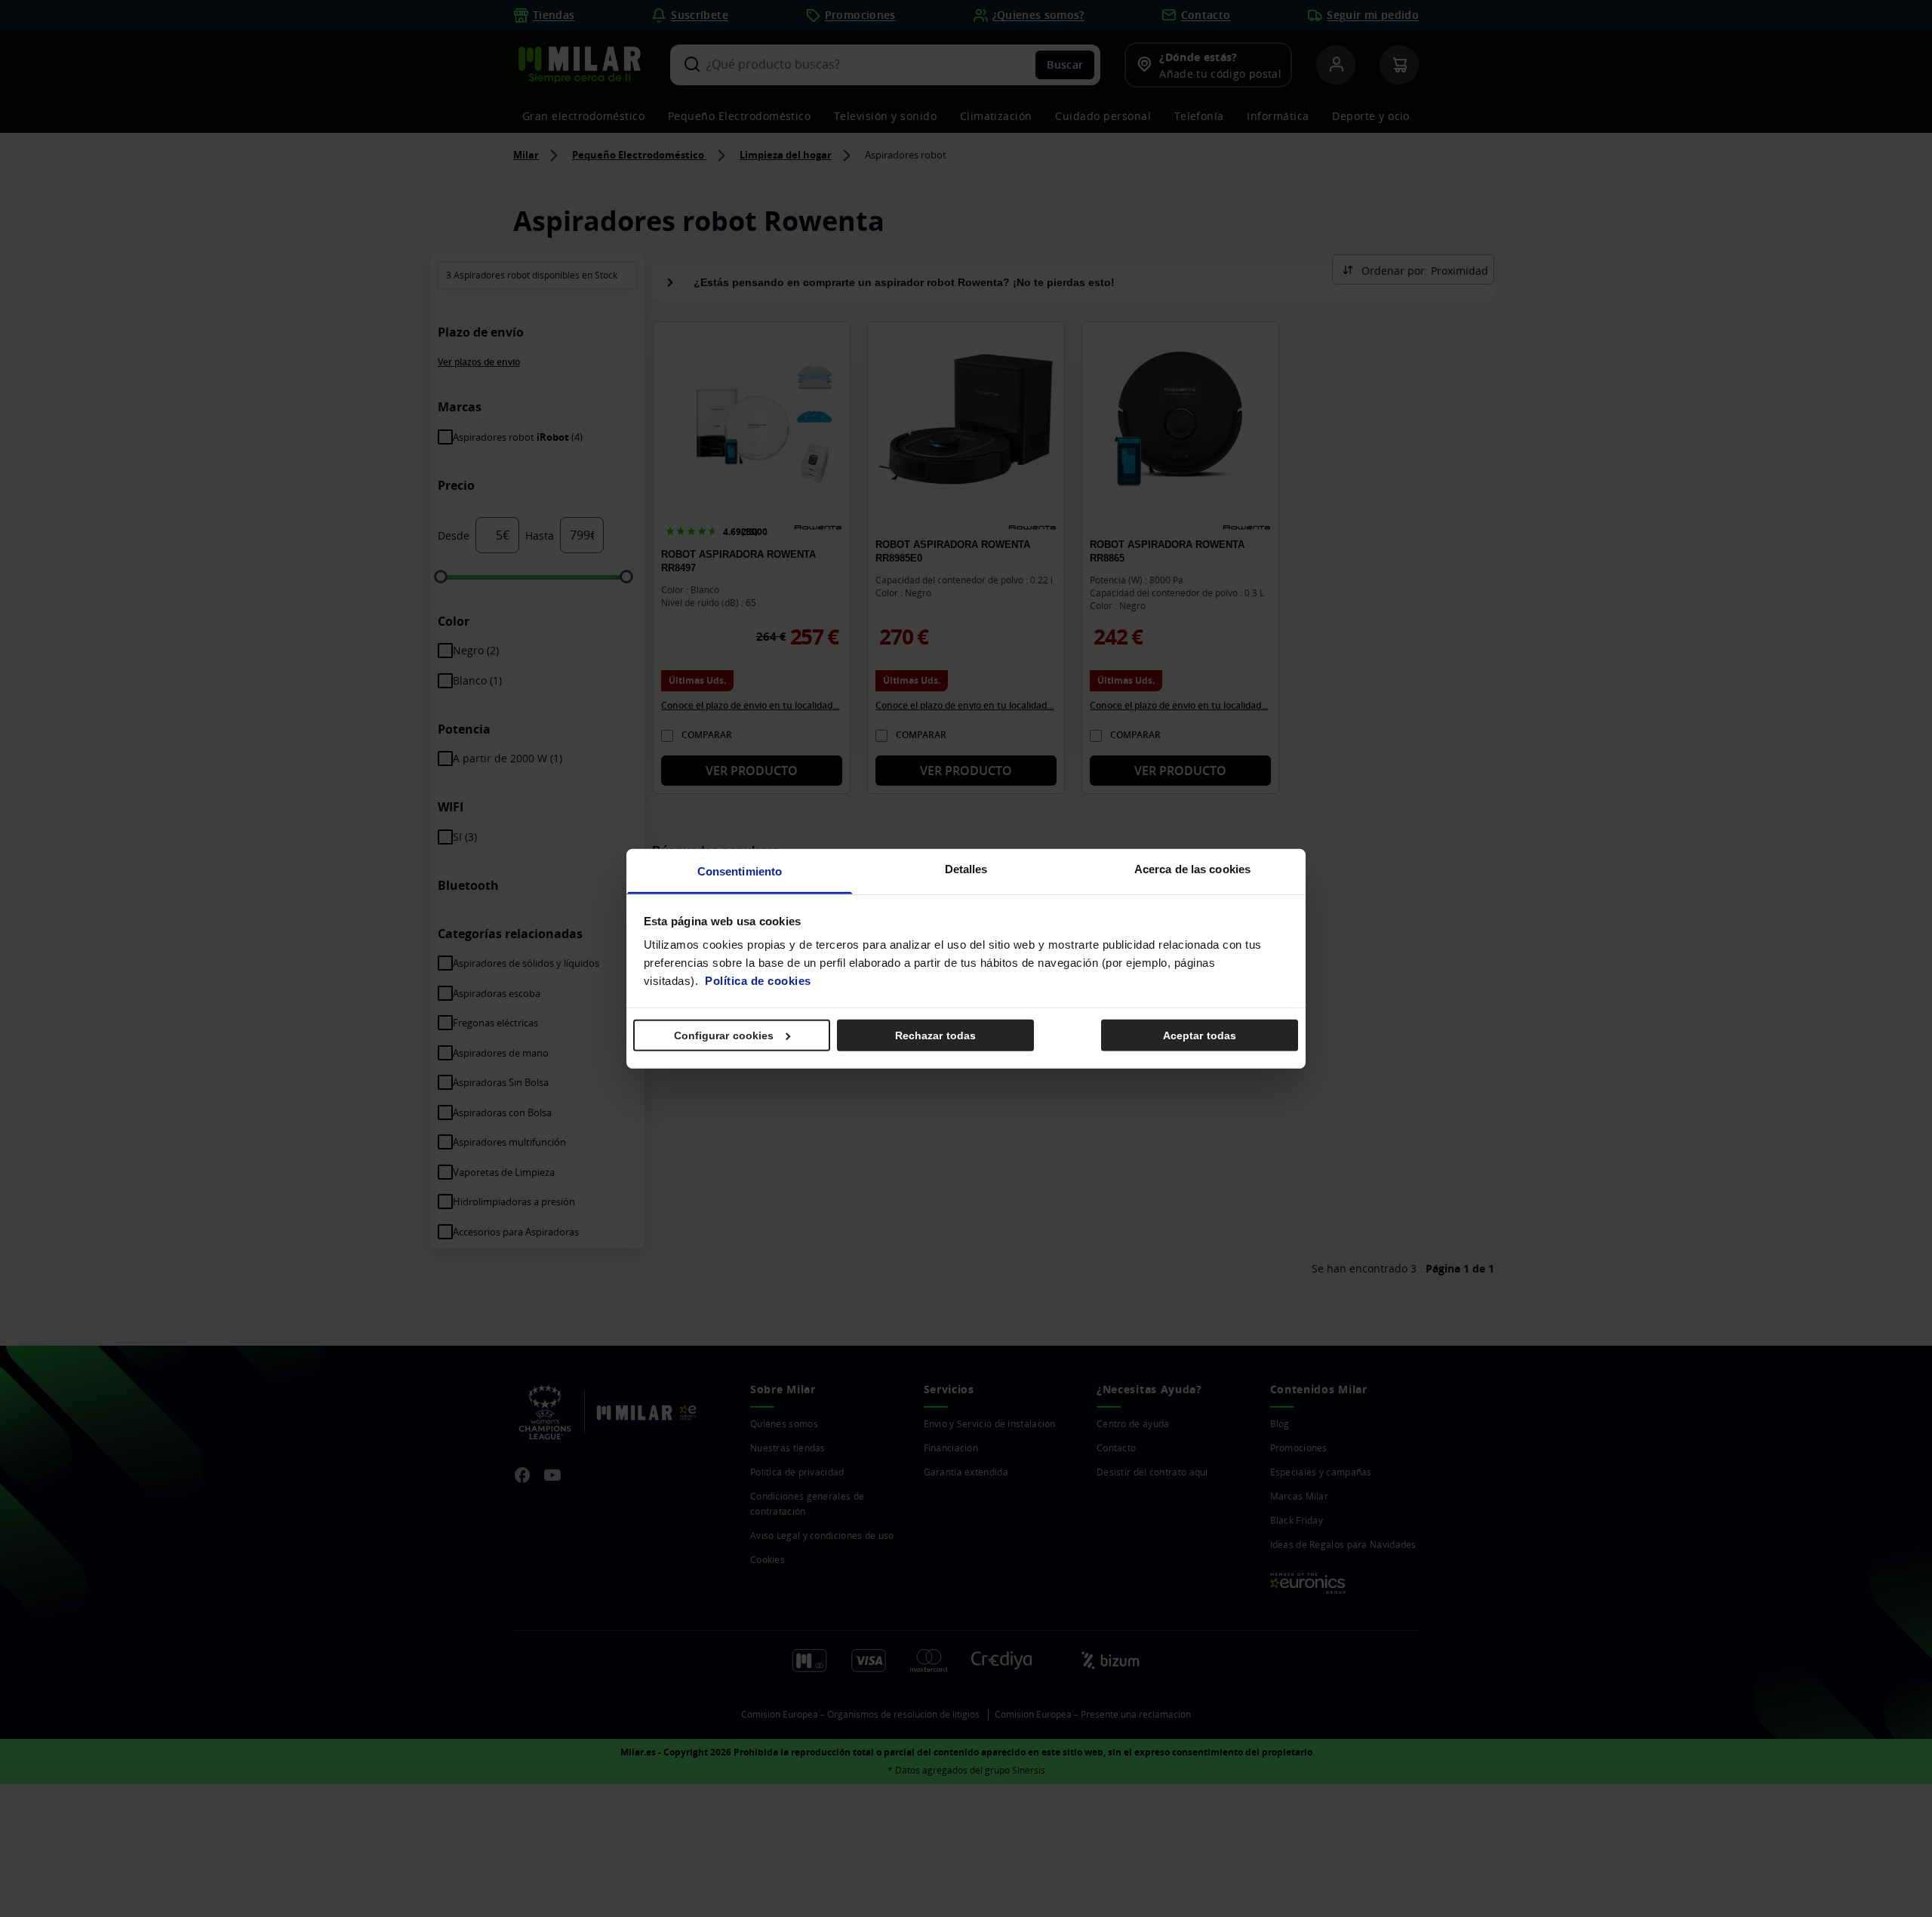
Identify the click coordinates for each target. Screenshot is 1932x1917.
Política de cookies (758, 981)
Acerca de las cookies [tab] (1192, 869)
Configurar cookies (724, 1035)
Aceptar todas (1200, 1035)
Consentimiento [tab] (740, 871)
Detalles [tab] (966, 869)
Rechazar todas (935, 1035)
